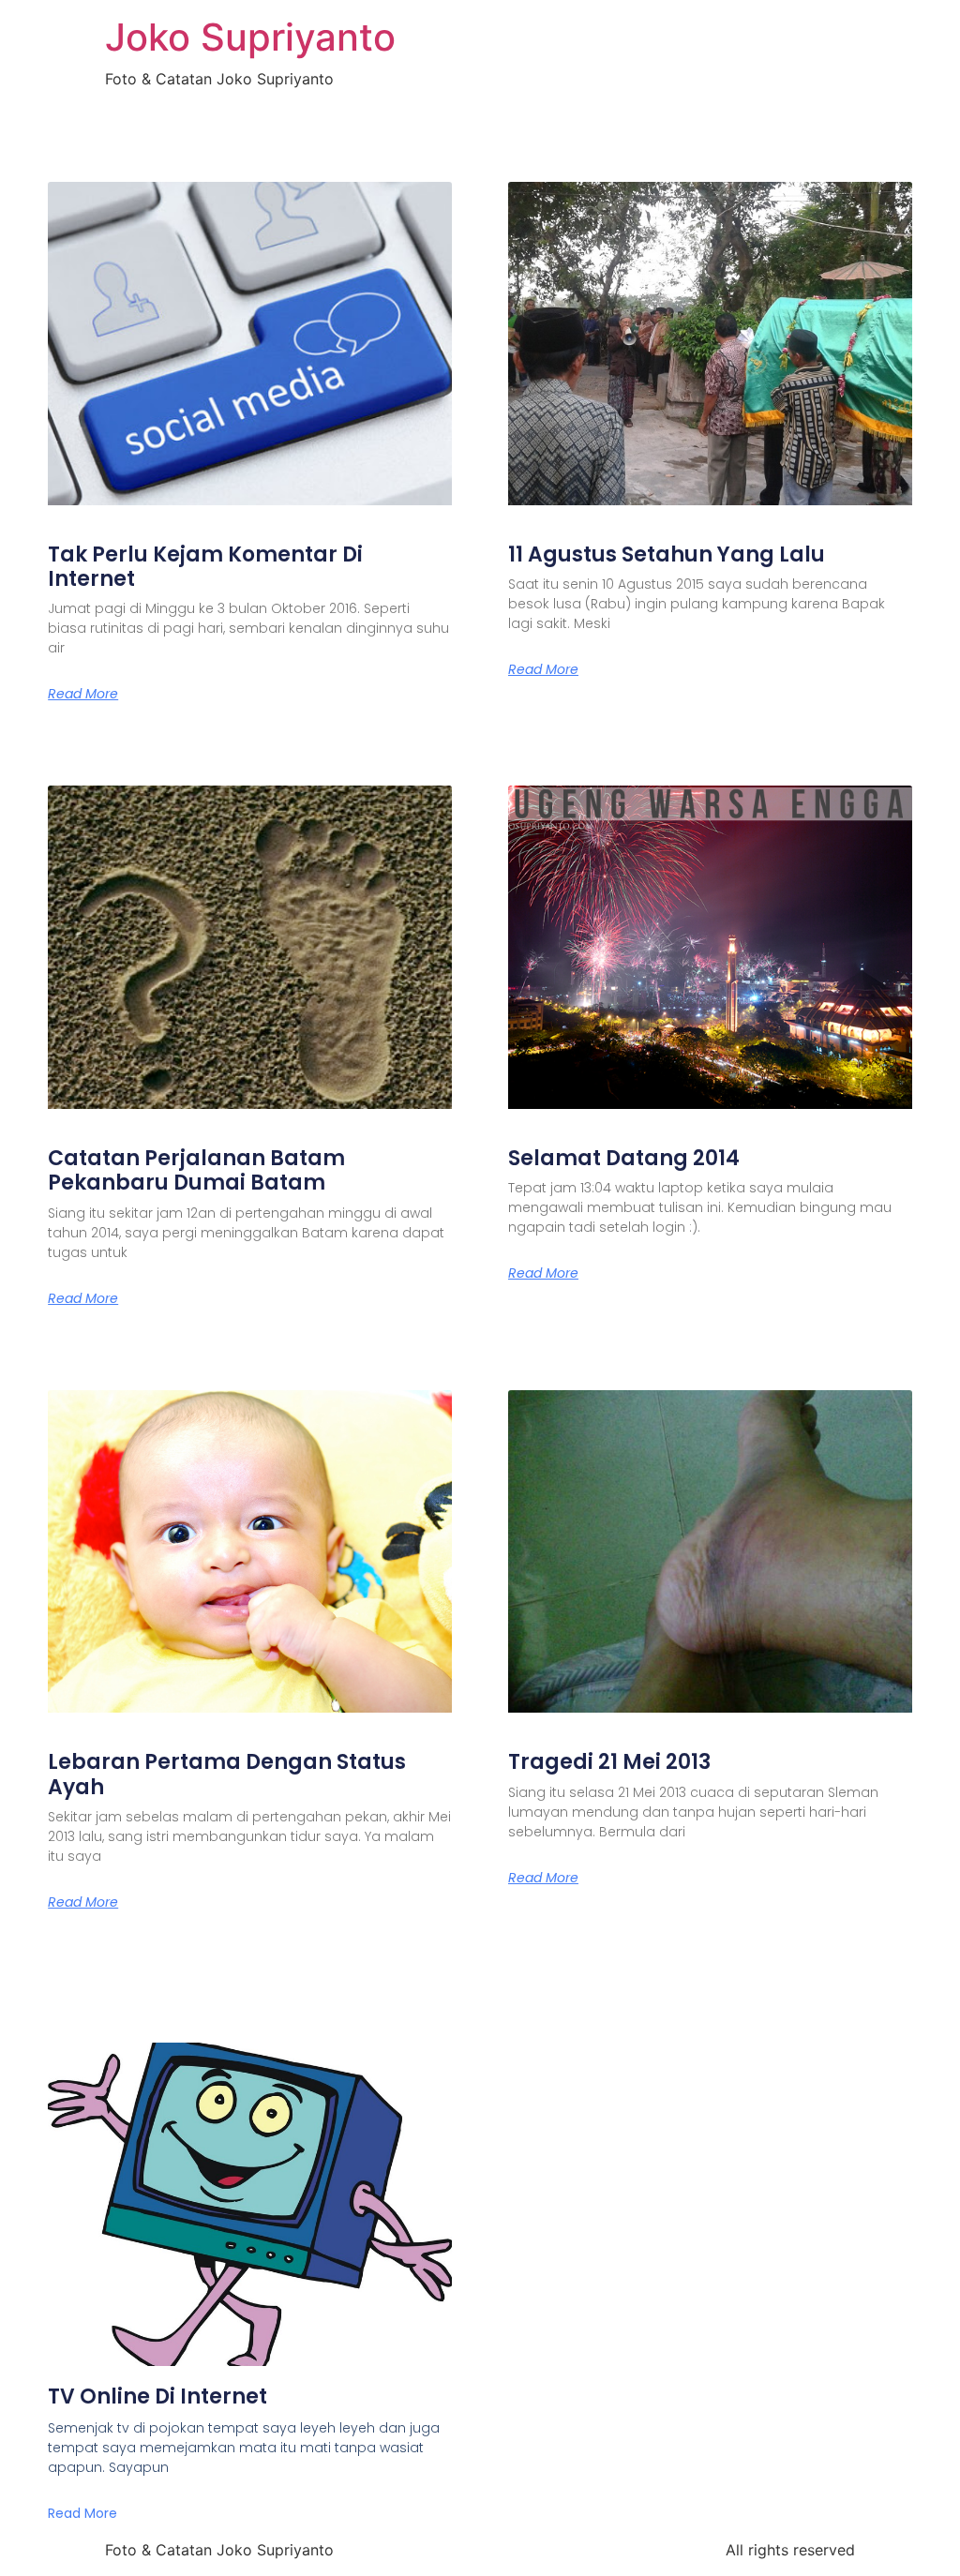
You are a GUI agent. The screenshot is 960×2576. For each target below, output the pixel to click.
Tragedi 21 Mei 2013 (609, 1762)
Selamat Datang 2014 (624, 1158)
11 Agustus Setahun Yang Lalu (667, 554)
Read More (83, 694)
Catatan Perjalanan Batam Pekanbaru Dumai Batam (196, 1170)
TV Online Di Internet (157, 2396)
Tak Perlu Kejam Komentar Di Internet (205, 567)
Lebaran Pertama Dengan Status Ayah (227, 1774)
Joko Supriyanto (250, 37)
